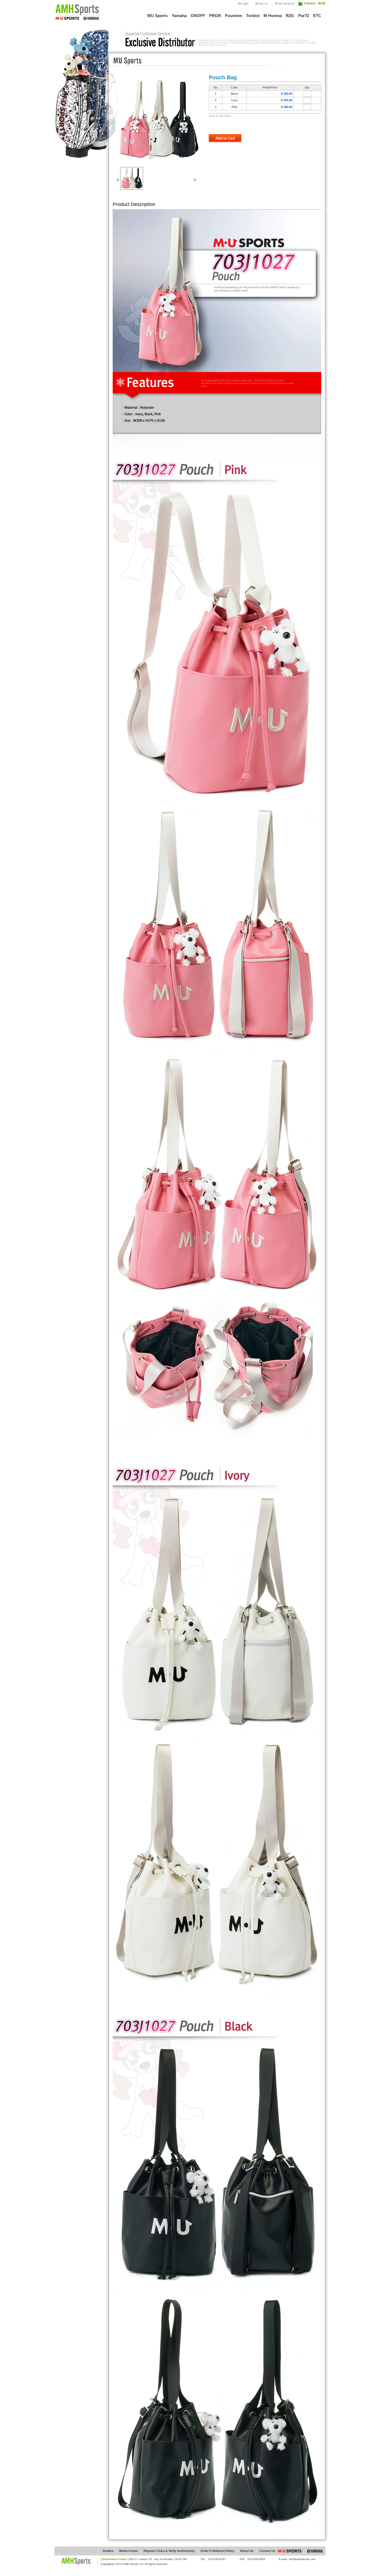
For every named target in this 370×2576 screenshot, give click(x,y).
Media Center (129, 2551)
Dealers (108, 2551)
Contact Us (267, 2551)
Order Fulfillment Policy (217, 2551)
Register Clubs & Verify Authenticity (169, 2551)
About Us (247, 2551)
